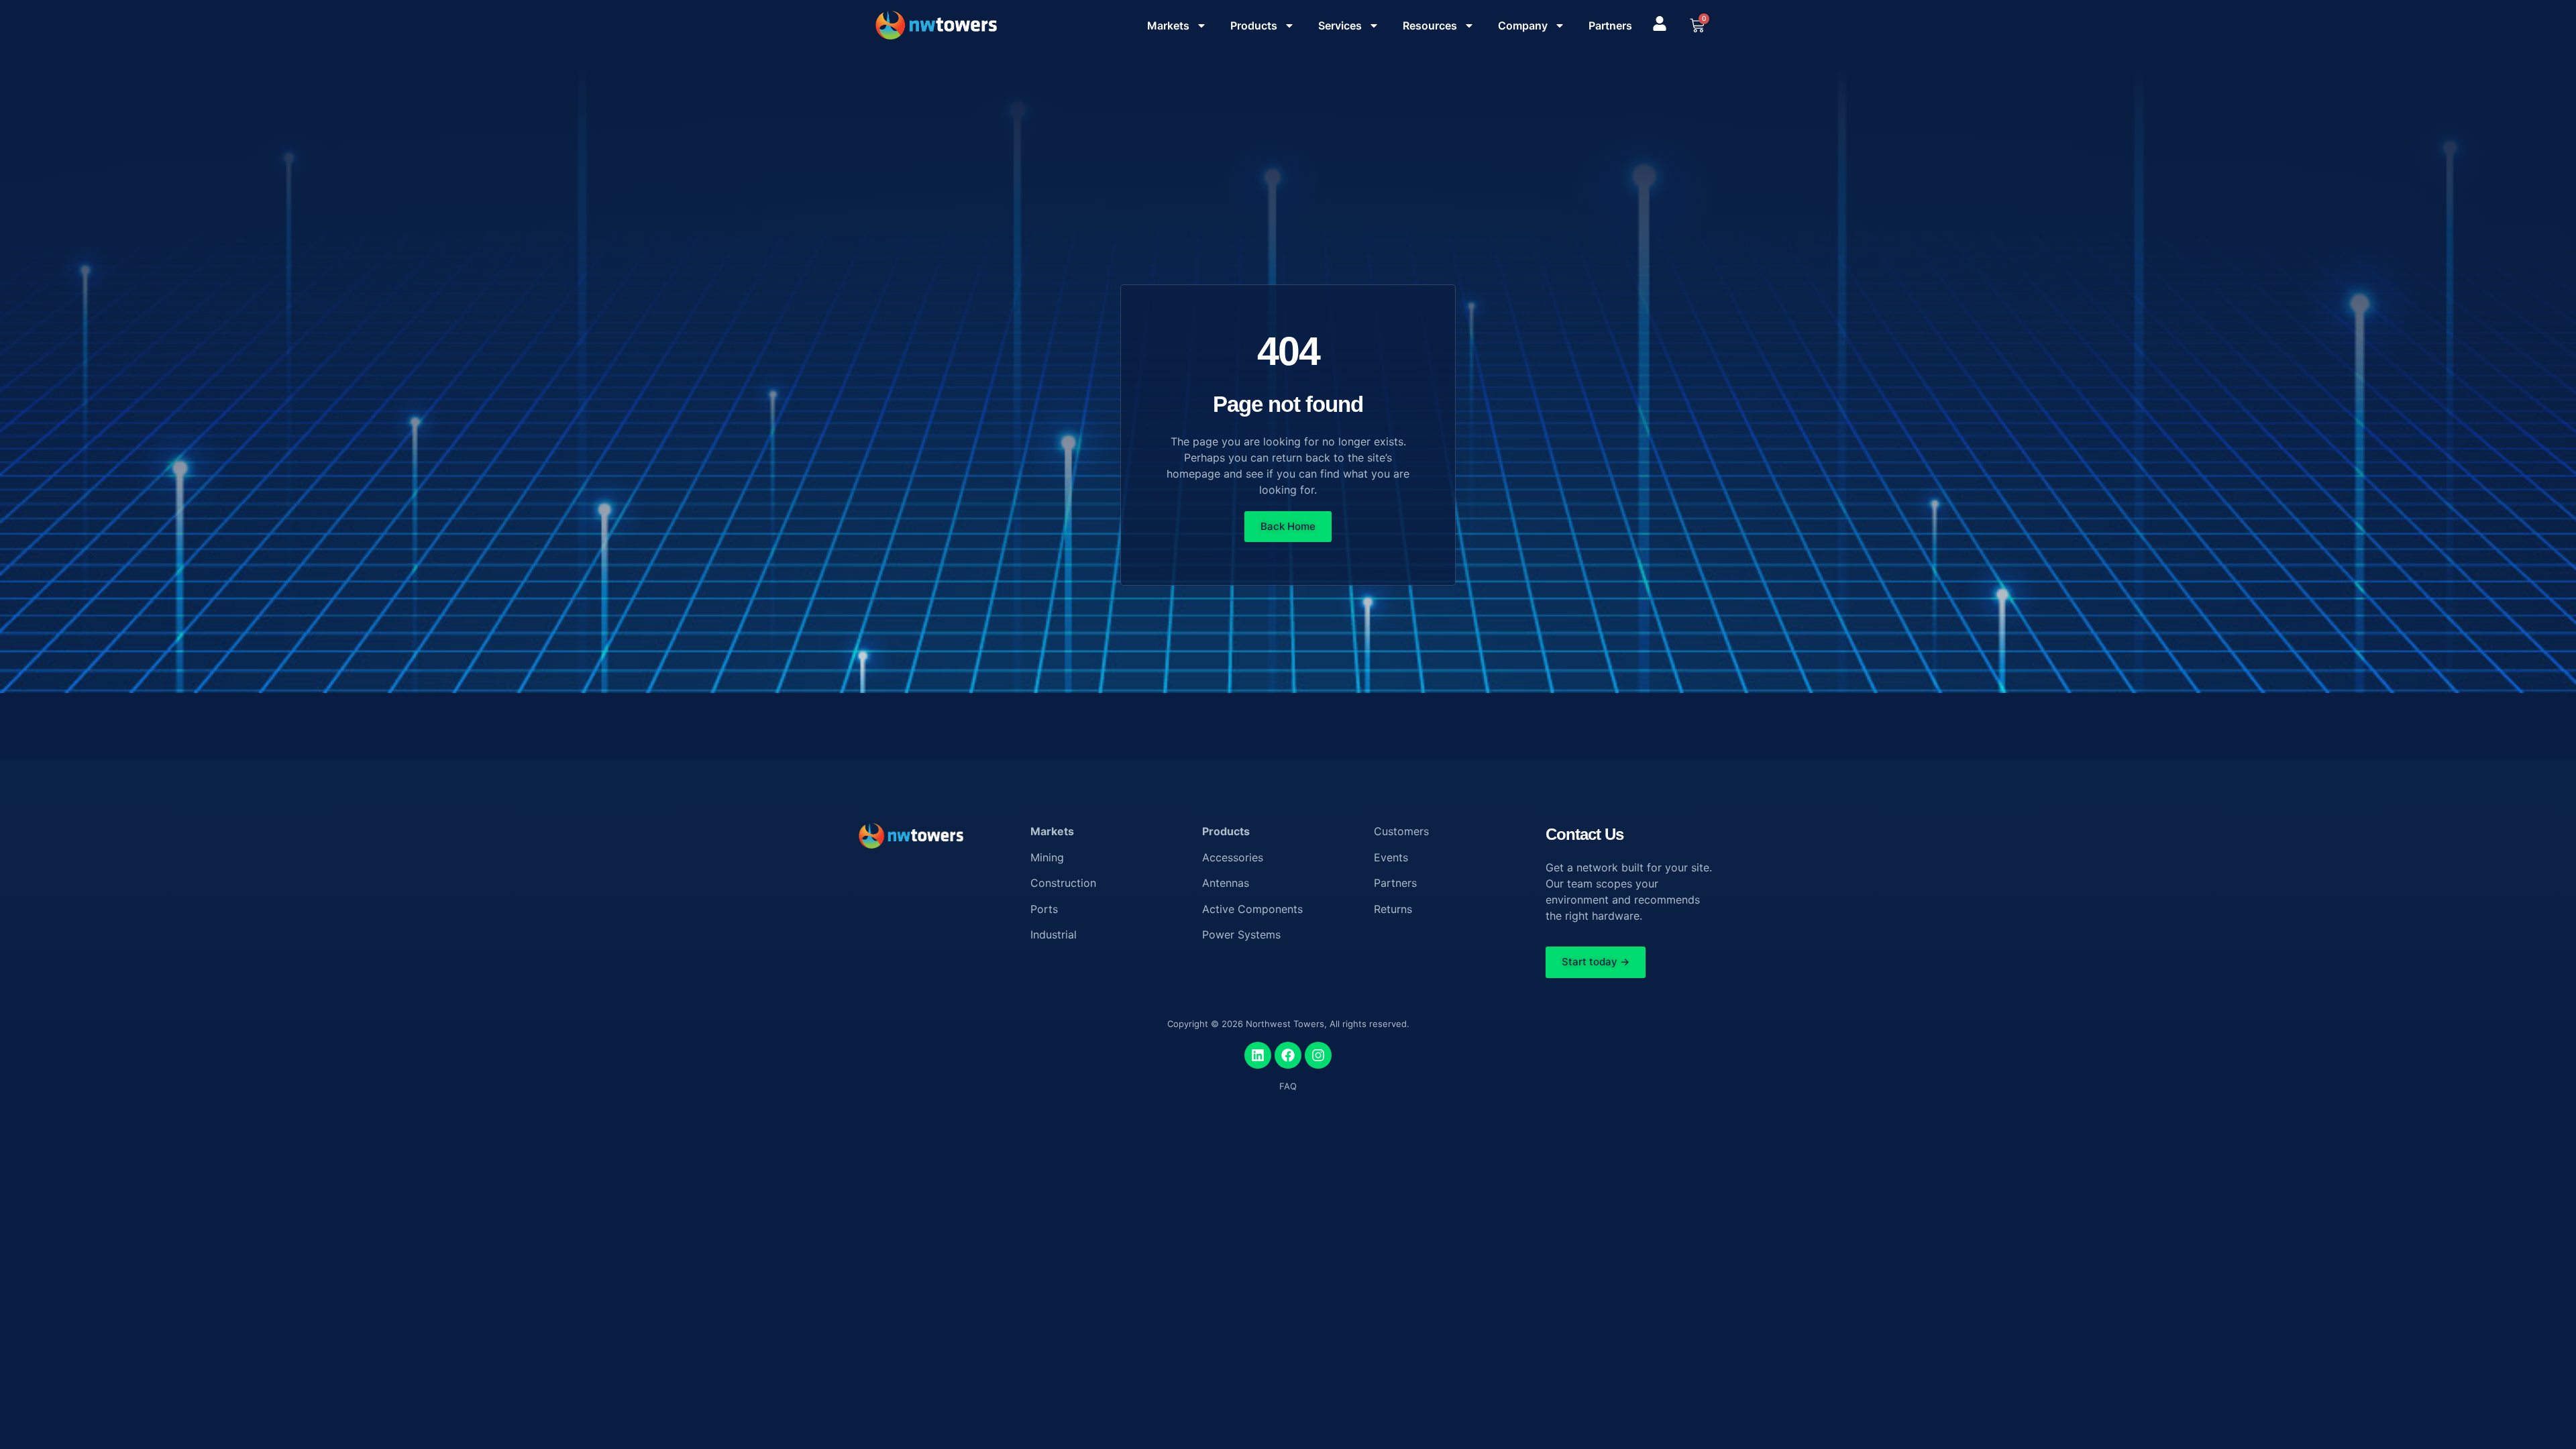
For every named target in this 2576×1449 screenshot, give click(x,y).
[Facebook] (1288, 1055)
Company (1523, 25)
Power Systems (1241, 934)
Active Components (1252, 909)
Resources (1430, 25)
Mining (1047, 857)
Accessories (1233, 857)
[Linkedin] (1258, 1055)
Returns (1393, 909)
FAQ (1288, 1086)
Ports (1044, 909)
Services (1340, 25)
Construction (1063, 883)
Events (1391, 857)
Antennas (1226, 883)
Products (1254, 25)
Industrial (1054, 934)
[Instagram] (1318, 1055)
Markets (1168, 25)
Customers (1401, 831)
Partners (1610, 25)
